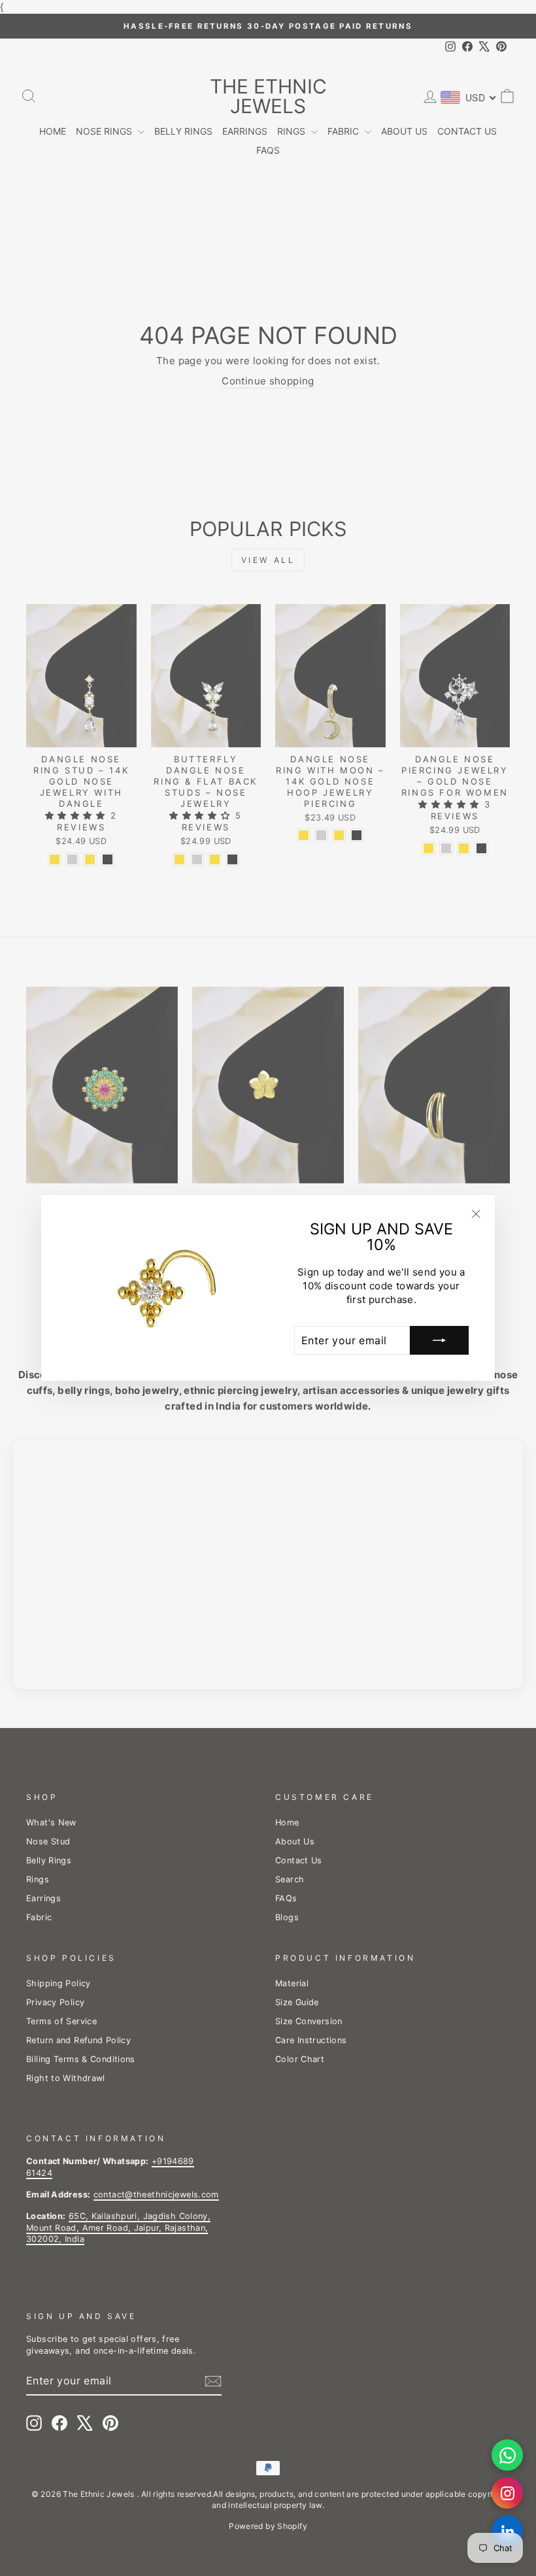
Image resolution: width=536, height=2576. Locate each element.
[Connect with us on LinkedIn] (507, 2531)
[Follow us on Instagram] (507, 2493)
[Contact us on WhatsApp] (507, 2455)
